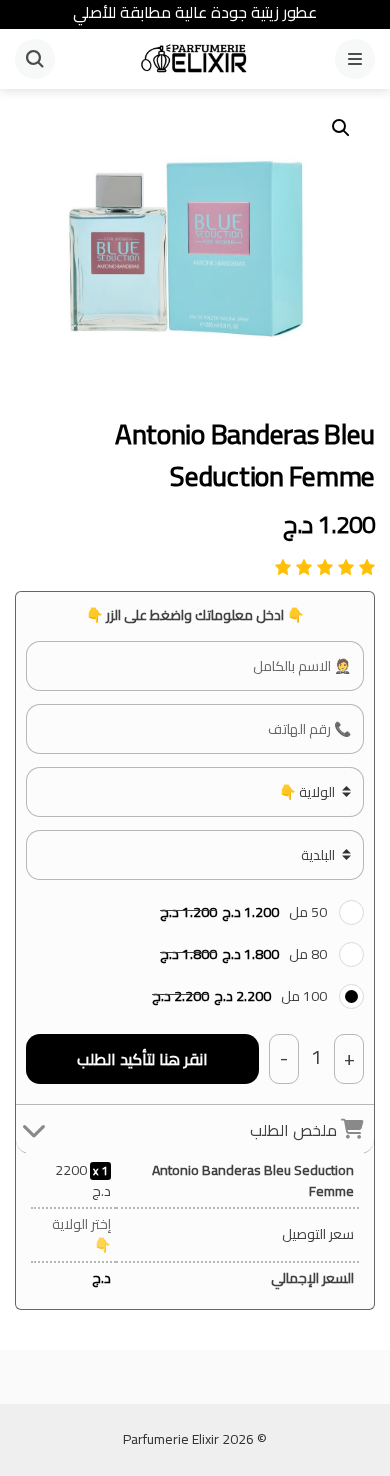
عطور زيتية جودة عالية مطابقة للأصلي (195, 12)
